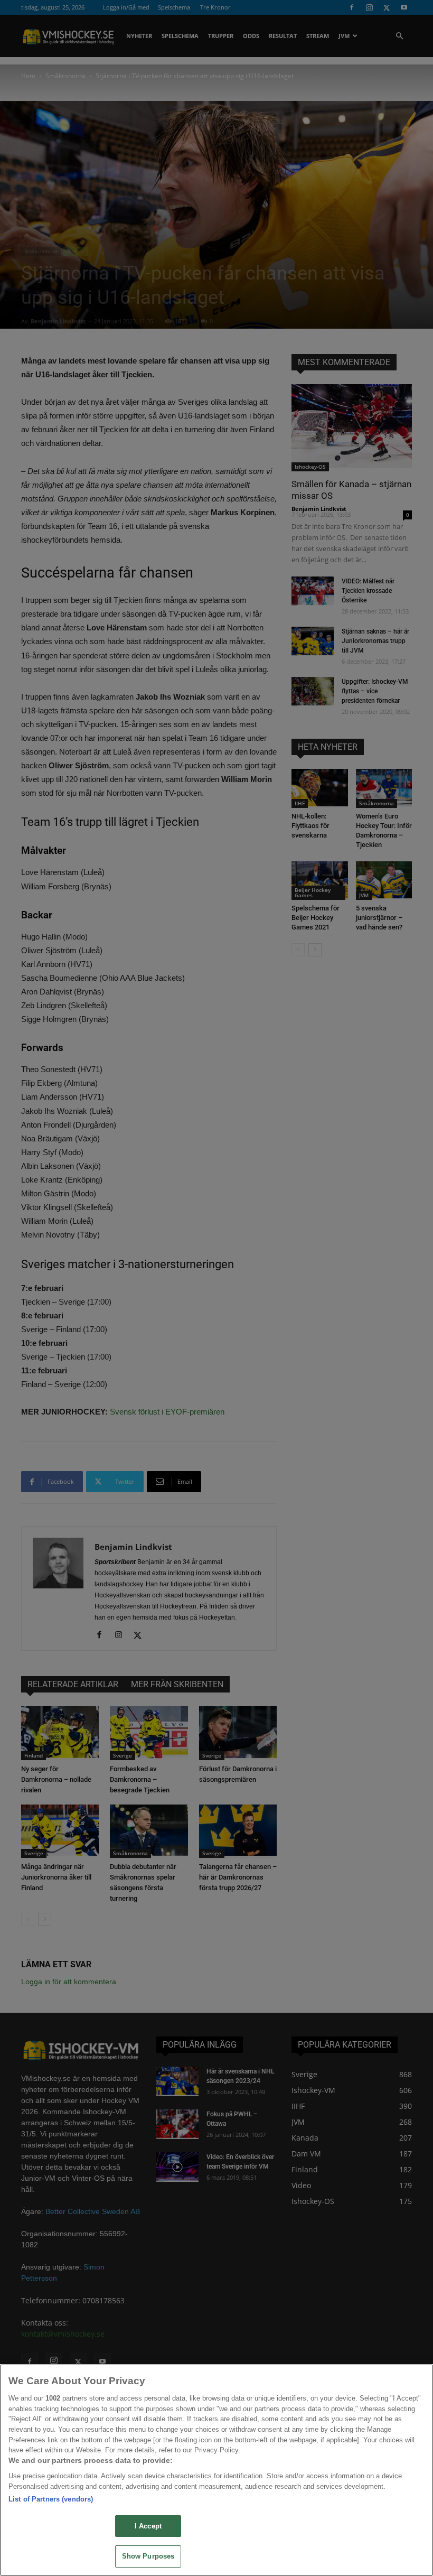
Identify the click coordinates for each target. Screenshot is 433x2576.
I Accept (148, 2526)
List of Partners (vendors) (51, 2499)
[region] (216, 2470)
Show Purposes (148, 2556)
